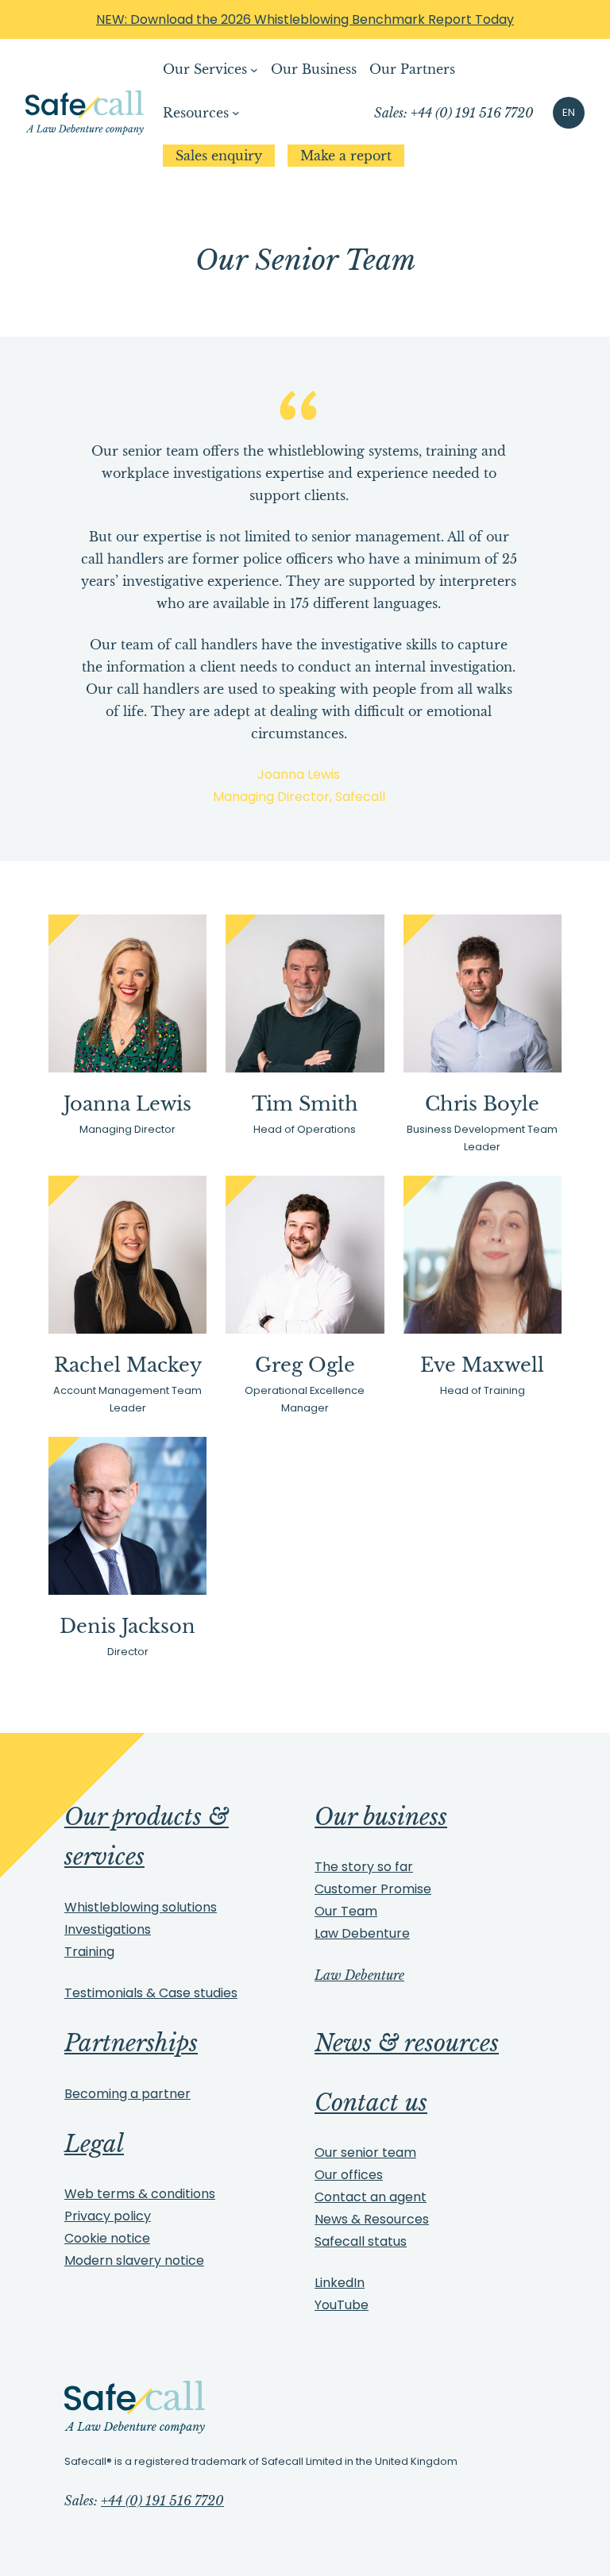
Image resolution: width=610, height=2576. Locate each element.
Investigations (108, 1929)
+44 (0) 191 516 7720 (162, 2501)
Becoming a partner (127, 2094)
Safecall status (361, 2241)
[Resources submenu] (236, 113)
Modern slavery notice (134, 2260)
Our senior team (365, 2152)
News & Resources (372, 2219)
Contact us (371, 2103)
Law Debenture (362, 1933)
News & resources (407, 2043)
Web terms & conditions (140, 2194)
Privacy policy (108, 2216)
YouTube (342, 2305)
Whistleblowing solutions (141, 1907)
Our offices (349, 2175)
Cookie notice (107, 2238)
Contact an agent (371, 2197)
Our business (381, 1817)
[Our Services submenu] (254, 70)
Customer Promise (373, 1889)
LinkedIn (340, 2283)
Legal (94, 2144)
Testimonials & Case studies (151, 1993)
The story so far (364, 1867)
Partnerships (131, 2043)
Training (89, 1952)
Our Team (346, 1911)
